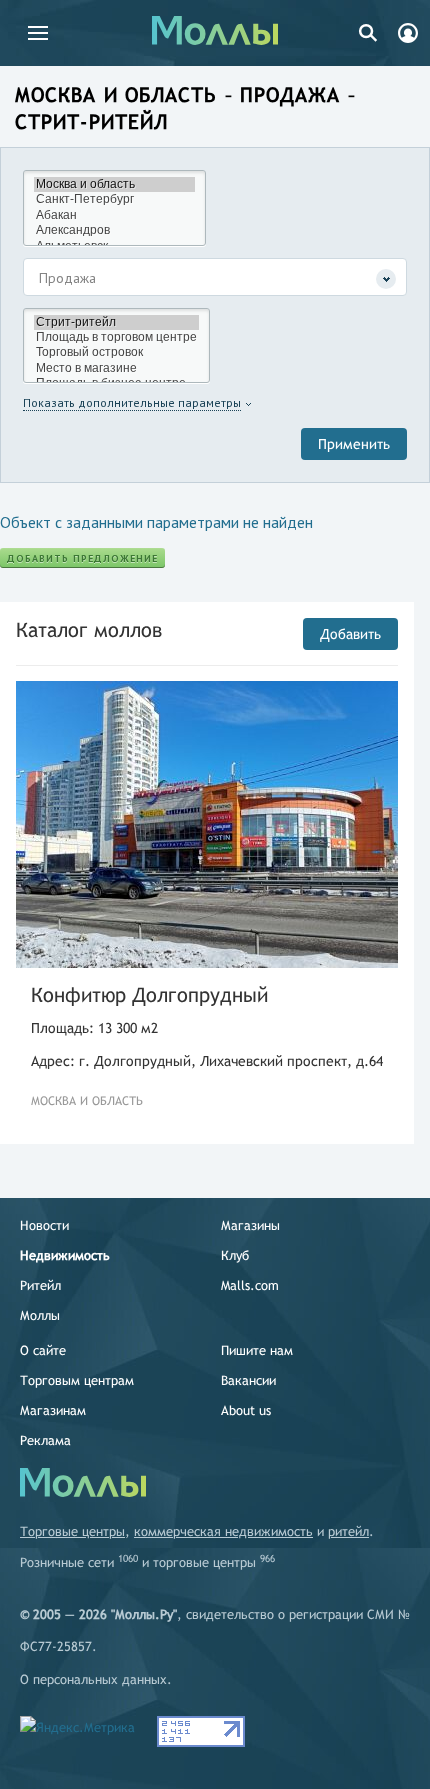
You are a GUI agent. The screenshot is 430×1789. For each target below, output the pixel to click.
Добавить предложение (82, 558)
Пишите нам (257, 1350)
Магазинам (53, 1410)
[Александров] (114, 230)
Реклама (45, 1440)
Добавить (350, 634)
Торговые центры (72, 1531)
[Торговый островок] (116, 352)
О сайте (43, 1350)
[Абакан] (114, 215)
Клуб (235, 1255)
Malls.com (250, 1285)
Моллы (40, 1315)
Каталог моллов (89, 629)
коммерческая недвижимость (223, 1531)
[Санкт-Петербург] (114, 199)
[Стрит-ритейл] (116, 322)
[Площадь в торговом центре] (116, 337)
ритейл (348, 1531)
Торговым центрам (77, 1380)
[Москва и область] (114, 184)
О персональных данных (93, 1679)
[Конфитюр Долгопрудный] (207, 824)
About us (246, 1410)
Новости (44, 1225)
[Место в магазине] (116, 368)
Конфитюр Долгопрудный (149, 994)
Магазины (250, 1225)
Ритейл (40, 1285)
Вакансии (248, 1380)
